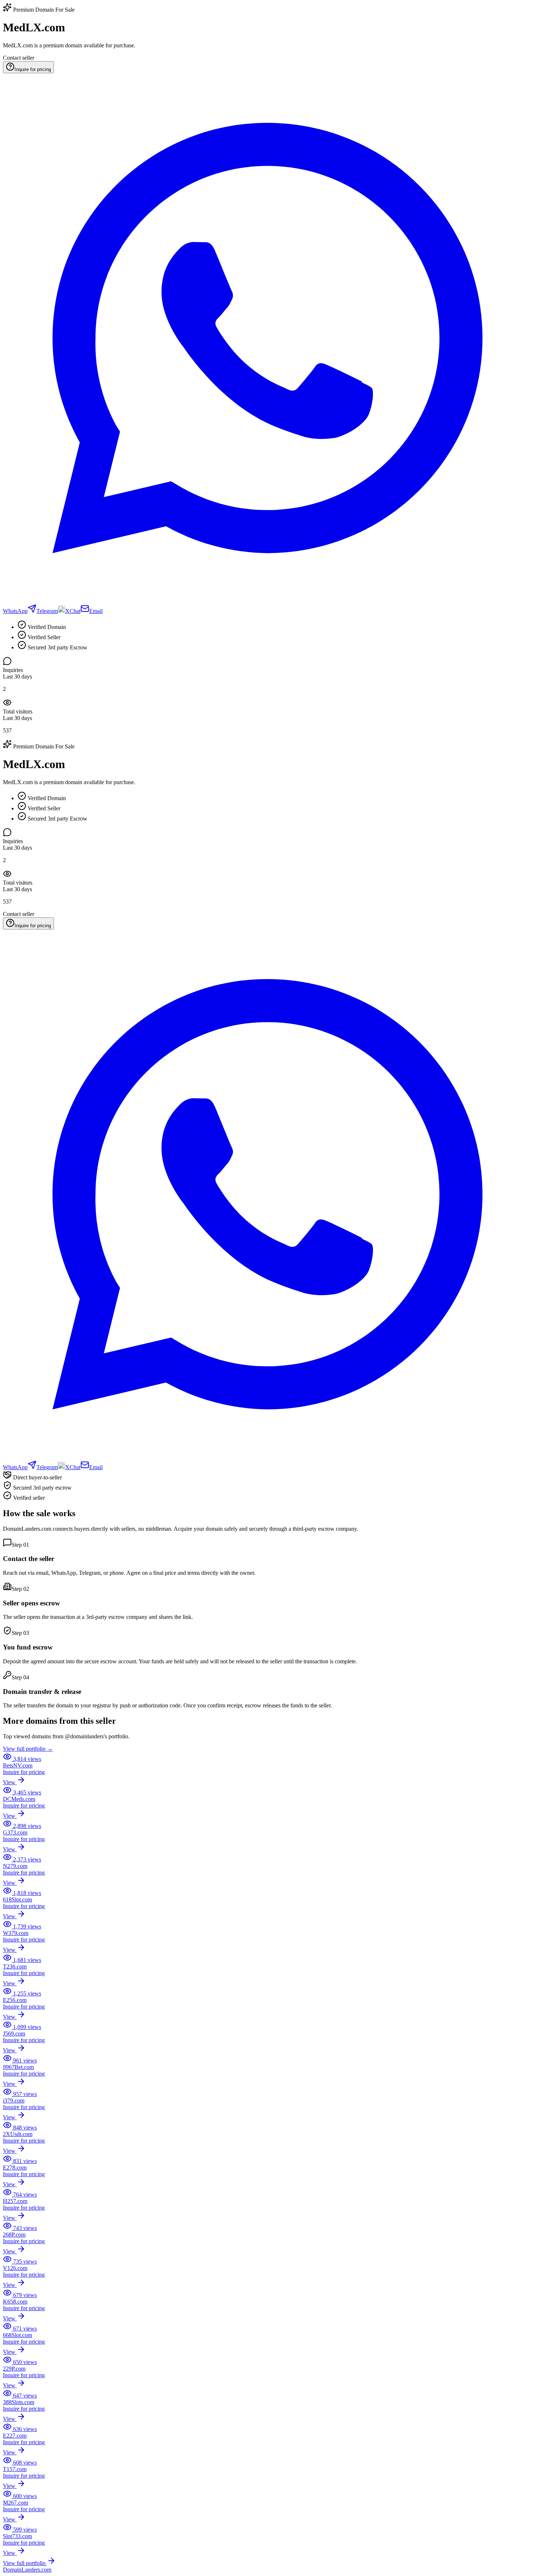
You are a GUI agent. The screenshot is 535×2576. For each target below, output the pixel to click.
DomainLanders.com (27, 2570)
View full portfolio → (28, 1749)
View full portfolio (25, 2563)
